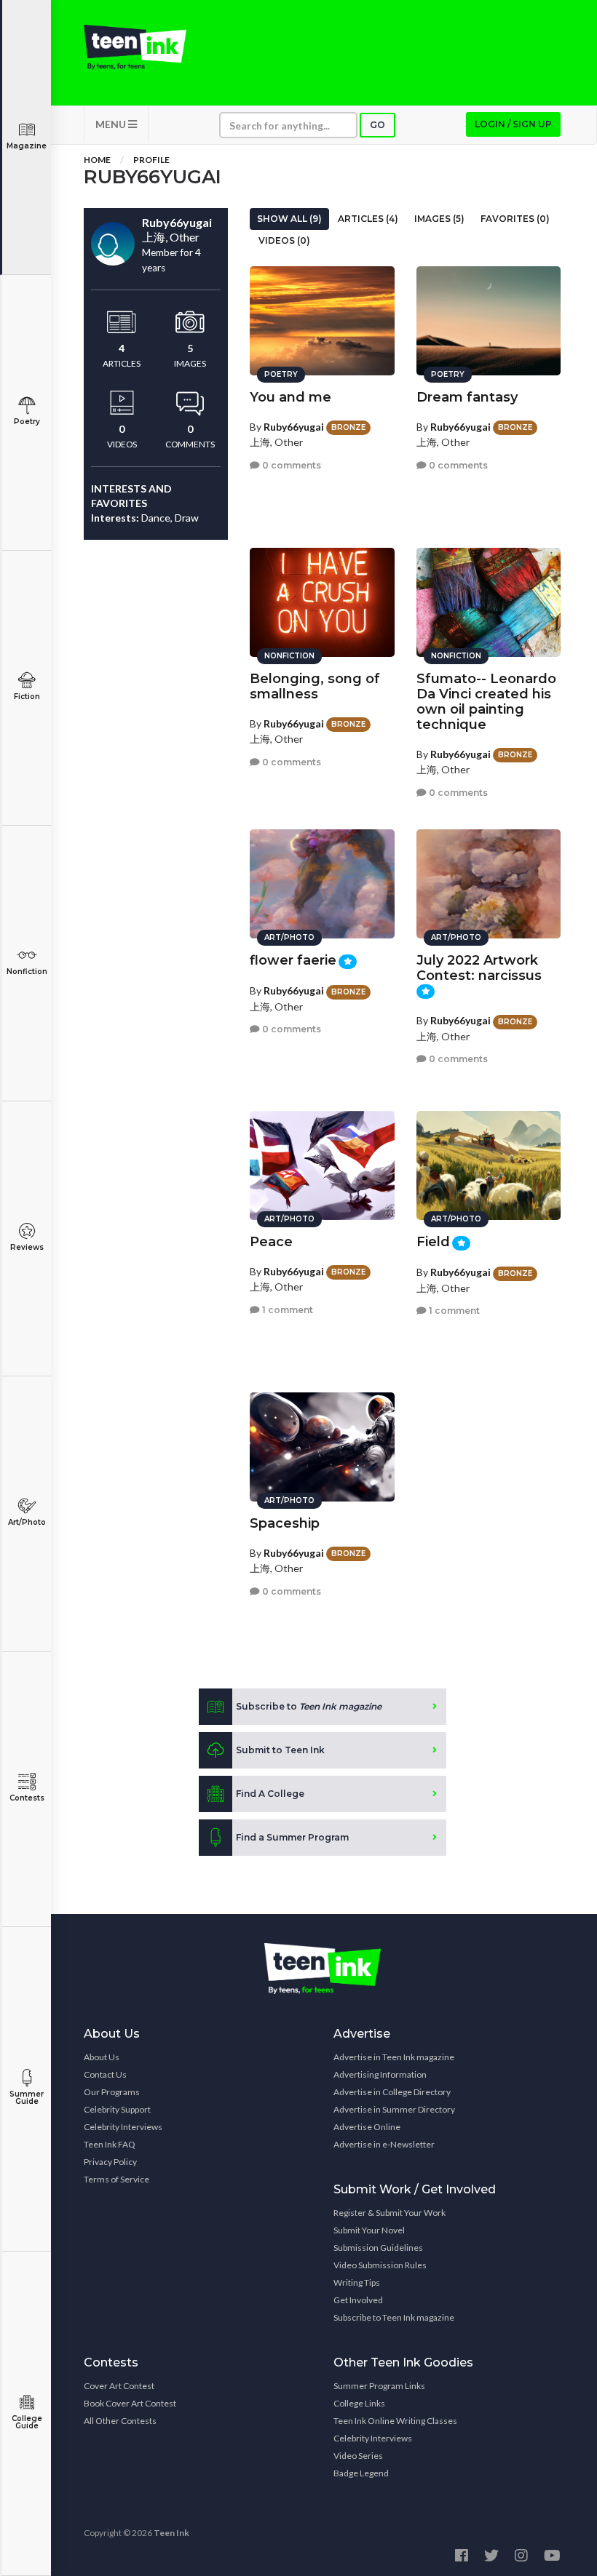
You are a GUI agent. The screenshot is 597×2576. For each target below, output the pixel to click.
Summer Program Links (379, 2386)
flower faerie (293, 960)
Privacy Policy (110, 2162)
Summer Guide (27, 2098)
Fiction (27, 697)
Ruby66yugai (294, 427)
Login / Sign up (513, 124)
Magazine (27, 146)
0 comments (290, 465)
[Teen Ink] (135, 47)
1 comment (286, 1310)
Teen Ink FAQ (110, 2144)
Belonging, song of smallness (315, 686)
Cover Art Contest (119, 2386)
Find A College (270, 1794)
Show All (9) (289, 219)
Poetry (27, 422)
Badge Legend (361, 2473)
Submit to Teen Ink (280, 1750)
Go (377, 125)
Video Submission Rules (380, 2265)
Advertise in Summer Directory (394, 2109)
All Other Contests (120, 2421)
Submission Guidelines (378, 2248)
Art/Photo (27, 1522)
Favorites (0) (515, 219)
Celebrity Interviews (123, 2127)
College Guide (27, 2422)
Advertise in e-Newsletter (384, 2144)
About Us (102, 2057)
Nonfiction (27, 972)
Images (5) (439, 219)
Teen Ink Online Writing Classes (395, 2421)
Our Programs (112, 2092)
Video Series (358, 2456)
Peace (271, 1242)
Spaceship (285, 1523)
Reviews (27, 1247)
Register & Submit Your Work (390, 2213)
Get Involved (358, 2300)
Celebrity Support (117, 2109)
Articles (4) (368, 219)
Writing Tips (357, 2282)
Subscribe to (309, 1706)
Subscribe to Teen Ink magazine (394, 2317)
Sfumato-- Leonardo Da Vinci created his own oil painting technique (486, 702)
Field (433, 1242)
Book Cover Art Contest (130, 2403)
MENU (112, 124)
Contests (27, 1798)
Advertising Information (380, 2074)
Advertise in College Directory (392, 2092)
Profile (151, 160)
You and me (290, 397)
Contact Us (105, 2074)
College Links (359, 2403)
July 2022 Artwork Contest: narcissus (479, 968)
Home (97, 160)
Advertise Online (367, 2127)
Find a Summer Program (292, 1837)
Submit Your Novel (369, 2230)
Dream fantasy (467, 397)
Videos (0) (284, 240)
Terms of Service (116, 2179)
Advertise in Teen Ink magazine (394, 2057)
